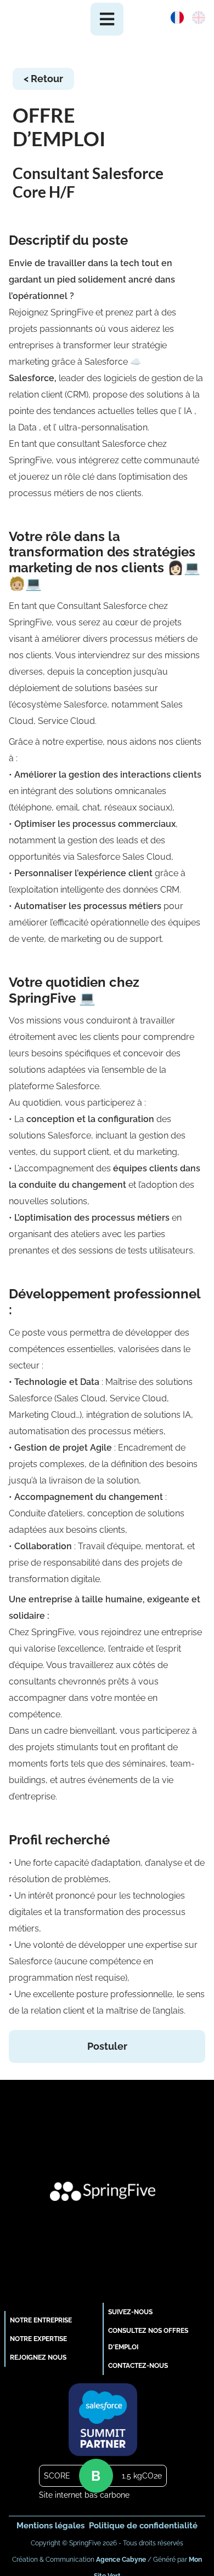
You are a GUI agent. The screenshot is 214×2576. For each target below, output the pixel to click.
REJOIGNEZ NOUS (38, 2357)
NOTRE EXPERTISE (38, 2339)
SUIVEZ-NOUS (130, 2312)
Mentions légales (50, 2525)
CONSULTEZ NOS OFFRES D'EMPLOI (148, 2339)
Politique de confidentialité (143, 2525)
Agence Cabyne (121, 2560)
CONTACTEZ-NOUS (138, 2365)
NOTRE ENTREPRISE (41, 2320)
